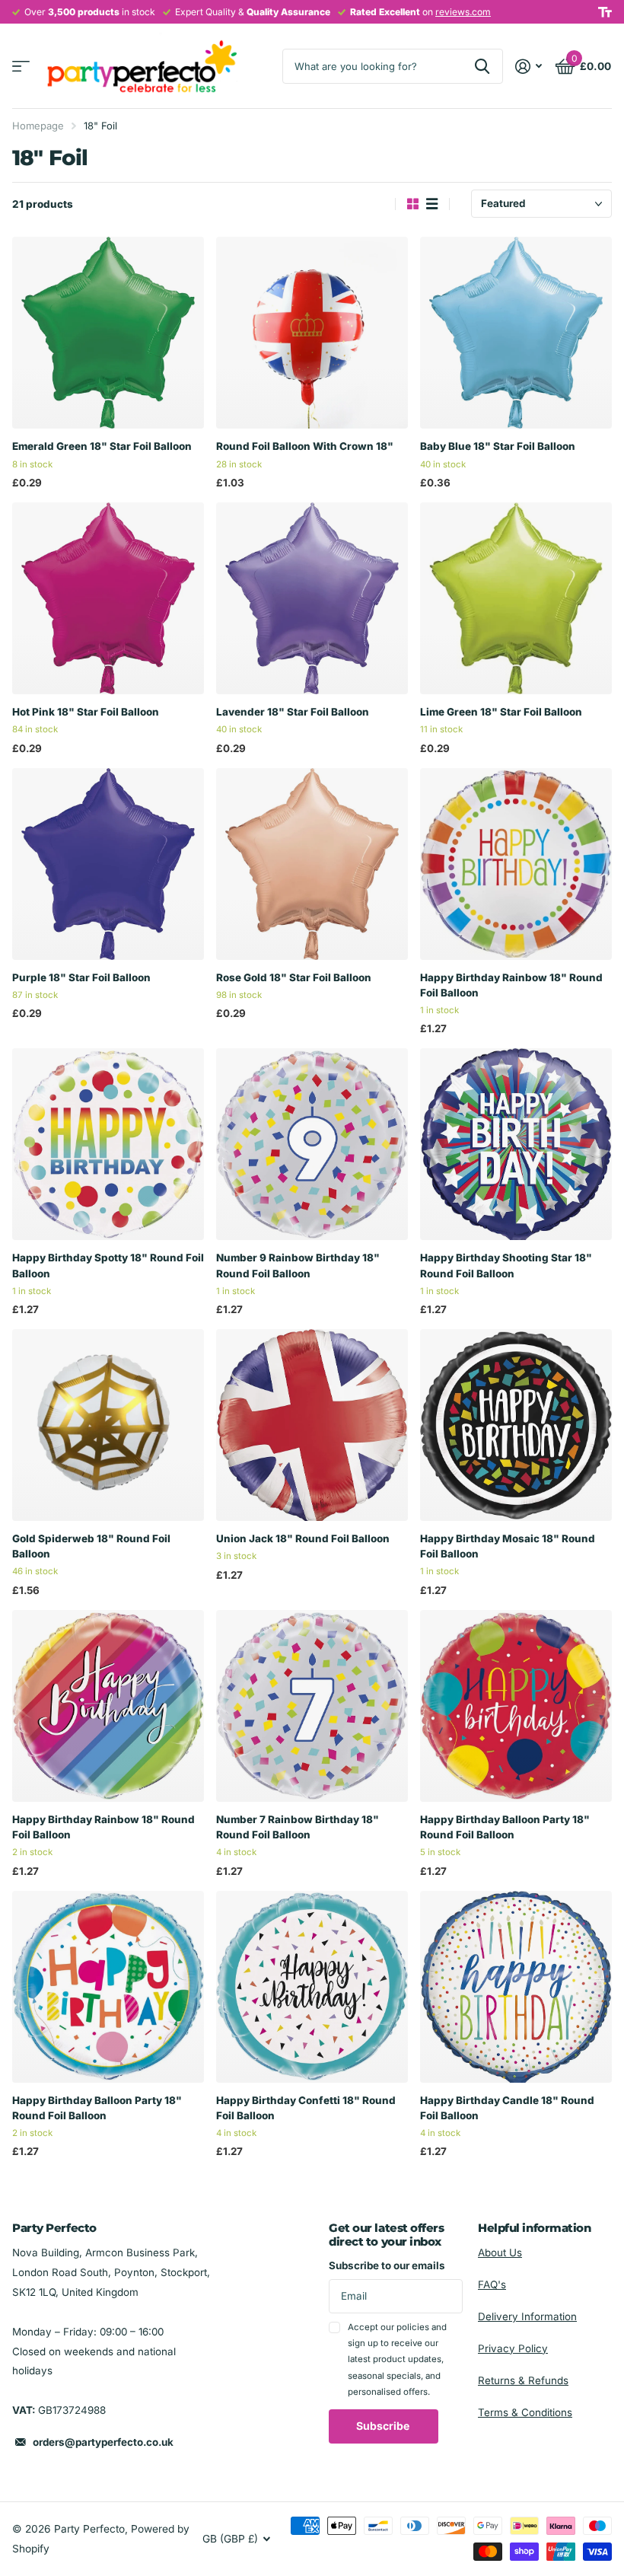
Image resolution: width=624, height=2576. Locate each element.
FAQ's (492, 2284)
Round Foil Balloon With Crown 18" (305, 446)
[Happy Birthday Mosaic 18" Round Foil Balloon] (516, 1425)
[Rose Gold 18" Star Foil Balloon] (312, 864)
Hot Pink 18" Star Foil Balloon (86, 712)
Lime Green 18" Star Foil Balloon (501, 712)
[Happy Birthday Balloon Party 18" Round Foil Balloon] (516, 1706)
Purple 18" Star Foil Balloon (81, 977)
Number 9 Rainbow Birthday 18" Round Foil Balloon (298, 1265)
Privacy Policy (513, 2348)
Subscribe (384, 2426)
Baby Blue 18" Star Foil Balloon (498, 446)
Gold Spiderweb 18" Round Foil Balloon (91, 1546)
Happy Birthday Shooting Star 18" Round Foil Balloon (506, 1265)
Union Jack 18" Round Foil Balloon (303, 1538)
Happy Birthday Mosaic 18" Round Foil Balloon (508, 1546)
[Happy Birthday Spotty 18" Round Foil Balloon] (108, 1144)
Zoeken (482, 66)
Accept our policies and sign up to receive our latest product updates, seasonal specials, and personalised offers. (397, 2359)
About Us (500, 2252)
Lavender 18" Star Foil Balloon (293, 712)
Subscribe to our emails (387, 2265)
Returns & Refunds (523, 2380)
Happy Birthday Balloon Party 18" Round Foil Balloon (505, 1827)
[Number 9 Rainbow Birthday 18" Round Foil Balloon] (312, 1144)
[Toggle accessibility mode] (605, 12)
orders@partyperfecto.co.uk (103, 2442)
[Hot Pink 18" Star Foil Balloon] (108, 598)
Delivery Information (527, 2316)
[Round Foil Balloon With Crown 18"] (312, 333)
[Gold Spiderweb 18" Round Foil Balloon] (108, 1425)
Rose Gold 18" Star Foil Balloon (294, 977)
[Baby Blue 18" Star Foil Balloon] (516, 333)
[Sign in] (529, 67)
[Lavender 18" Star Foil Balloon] (312, 598)
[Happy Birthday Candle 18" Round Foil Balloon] (516, 1987)
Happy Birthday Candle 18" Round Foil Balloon (507, 2108)
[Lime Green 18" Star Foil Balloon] (516, 598)
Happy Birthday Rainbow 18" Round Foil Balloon (511, 985)
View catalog (21, 67)
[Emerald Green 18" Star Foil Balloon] (108, 333)
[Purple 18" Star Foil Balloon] (108, 864)
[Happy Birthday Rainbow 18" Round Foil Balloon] (516, 864)
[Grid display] (413, 204)
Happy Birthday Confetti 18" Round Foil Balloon (306, 2108)
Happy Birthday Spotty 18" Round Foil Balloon (108, 1265)
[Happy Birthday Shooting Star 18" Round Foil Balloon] (516, 1144)
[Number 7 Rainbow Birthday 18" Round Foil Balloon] (312, 1706)
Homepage (38, 126)
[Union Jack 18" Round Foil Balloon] (312, 1425)
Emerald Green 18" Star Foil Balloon (102, 446)
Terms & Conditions (525, 2412)
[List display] (432, 204)
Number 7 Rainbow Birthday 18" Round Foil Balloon (298, 1827)
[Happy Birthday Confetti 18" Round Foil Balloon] (312, 1987)
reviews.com (463, 12)
